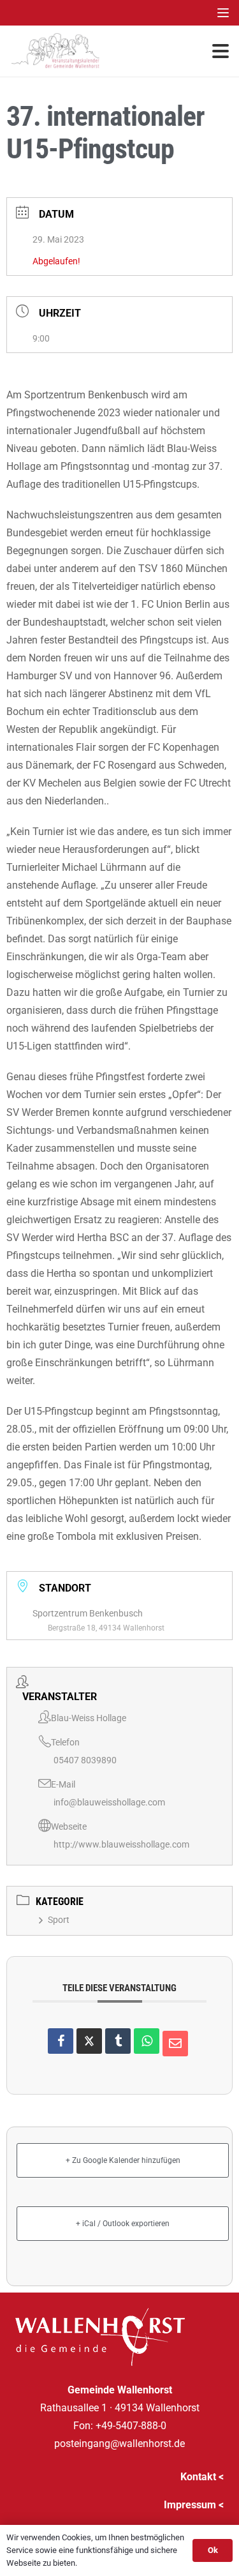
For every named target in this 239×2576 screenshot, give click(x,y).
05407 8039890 (85, 1760)
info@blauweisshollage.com (109, 1802)
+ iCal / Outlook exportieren (123, 2224)
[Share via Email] (175, 2044)
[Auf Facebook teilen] (61, 2041)
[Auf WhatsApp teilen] (147, 2041)
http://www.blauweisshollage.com (121, 1844)
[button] (223, 13)
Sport (59, 1920)
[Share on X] (89, 2041)
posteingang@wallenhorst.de (119, 2444)
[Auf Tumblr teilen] (118, 2041)
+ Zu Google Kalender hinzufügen (123, 2160)
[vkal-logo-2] (55, 51)
